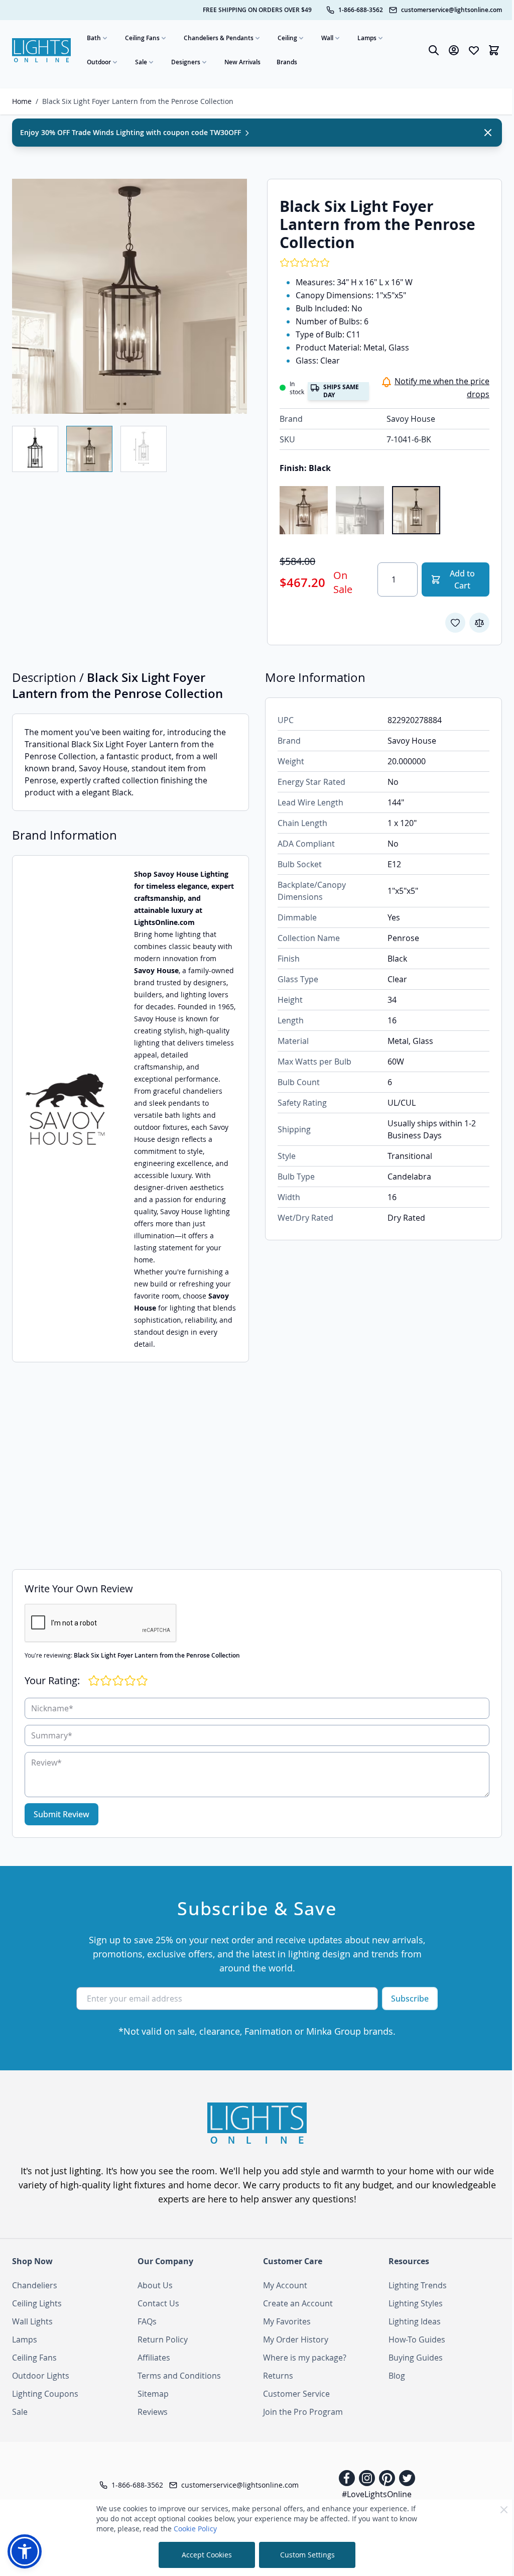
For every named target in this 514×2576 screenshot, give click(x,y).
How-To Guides (417, 2339)
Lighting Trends (418, 2285)
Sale (141, 62)
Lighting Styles (416, 2303)
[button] (25, 2551)
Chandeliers (35, 2285)
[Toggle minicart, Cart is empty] (494, 50)
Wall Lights (32, 2321)
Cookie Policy (195, 2529)
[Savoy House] (65, 1109)
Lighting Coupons (45, 2394)
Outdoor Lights (41, 2376)
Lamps (367, 38)
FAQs (147, 2321)
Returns (278, 2376)
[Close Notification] (488, 133)
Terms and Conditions (179, 2376)
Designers (186, 62)
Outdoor (99, 62)
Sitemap (153, 2394)
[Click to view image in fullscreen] (130, 296)
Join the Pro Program (303, 2412)
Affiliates (154, 2358)
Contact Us (158, 2303)
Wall (327, 38)
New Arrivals (242, 62)
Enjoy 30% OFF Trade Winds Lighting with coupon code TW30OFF (132, 132)
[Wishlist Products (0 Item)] (474, 50)
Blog (397, 2376)
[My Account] (454, 50)
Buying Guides (416, 2358)
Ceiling (287, 38)
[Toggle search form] (434, 50)
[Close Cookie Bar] (504, 2510)
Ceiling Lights (37, 2303)
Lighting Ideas (415, 2321)
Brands (287, 62)
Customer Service (296, 2394)
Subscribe (410, 1999)
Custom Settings (307, 2555)
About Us (155, 2285)
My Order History (296, 2339)
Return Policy (163, 2339)
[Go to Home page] (41, 50)
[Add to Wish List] (455, 623)
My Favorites (287, 2321)
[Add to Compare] (479, 623)
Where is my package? (305, 2358)
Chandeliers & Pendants (219, 38)
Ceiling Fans (142, 38)
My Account (285, 2285)
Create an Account (298, 2303)
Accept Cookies (207, 2555)
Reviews (153, 2412)
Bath (94, 38)
